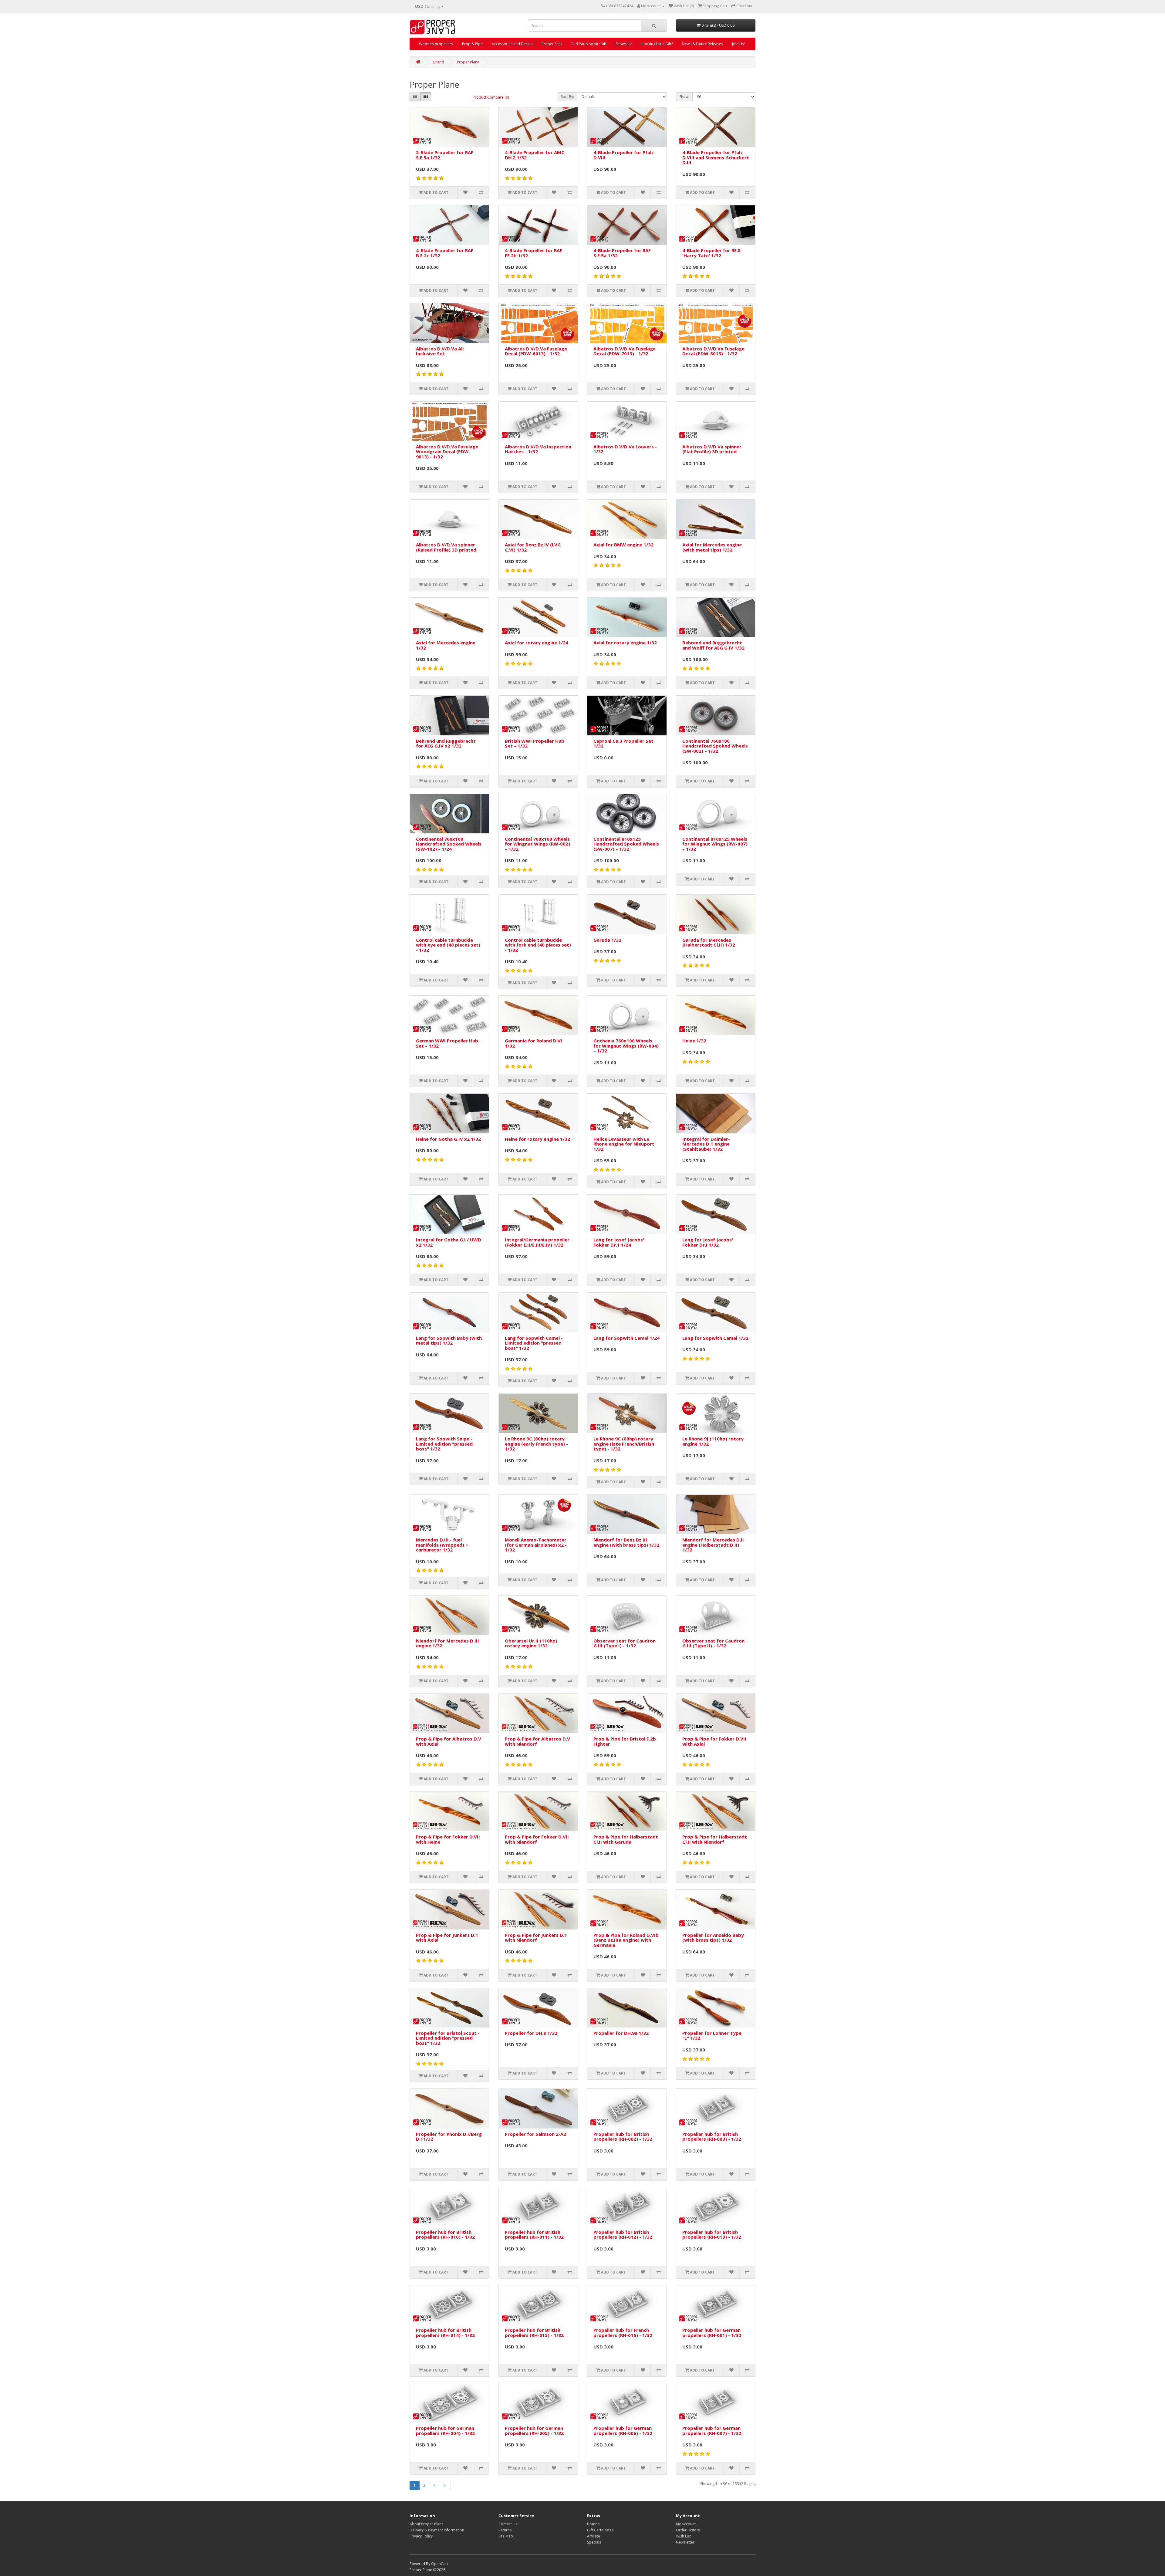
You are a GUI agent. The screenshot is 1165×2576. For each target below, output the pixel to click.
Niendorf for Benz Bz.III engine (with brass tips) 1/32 (626, 1542)
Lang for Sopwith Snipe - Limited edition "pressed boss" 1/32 (444, 1444)
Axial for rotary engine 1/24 (537, 643)
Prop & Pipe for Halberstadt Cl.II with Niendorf (715, 1839)
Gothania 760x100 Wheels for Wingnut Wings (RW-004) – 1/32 (626, 1046)
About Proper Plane (427, 2524)
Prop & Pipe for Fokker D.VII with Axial (714, 1741)
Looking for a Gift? (657, 44)
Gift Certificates (600, 2530)
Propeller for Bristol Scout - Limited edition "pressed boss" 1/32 (448, 2038)
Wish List (683, 2536)
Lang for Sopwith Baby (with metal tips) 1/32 (449, 1340)
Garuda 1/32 (607, 940)
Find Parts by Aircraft (589, 44)
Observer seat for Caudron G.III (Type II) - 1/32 (713, 1643)
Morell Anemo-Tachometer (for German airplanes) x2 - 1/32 (536, 1545)
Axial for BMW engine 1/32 (623, 545)
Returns (505, 2530)
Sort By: (567, 97)
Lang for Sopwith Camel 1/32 (715, 1338)
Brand (439, 62)
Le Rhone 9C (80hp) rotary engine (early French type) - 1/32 (536, 1444)
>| (445, 2485)
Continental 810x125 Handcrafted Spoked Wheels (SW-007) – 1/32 (626, 844)
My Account (686, 2524)
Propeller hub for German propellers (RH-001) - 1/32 (712, 2333)
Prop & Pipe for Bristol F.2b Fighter (625, 1741)
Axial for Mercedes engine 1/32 (446, 645)
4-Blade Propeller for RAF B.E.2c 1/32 (445, 253)
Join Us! (738, 44)
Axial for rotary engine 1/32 (625, 643)
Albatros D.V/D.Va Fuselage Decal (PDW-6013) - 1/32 (536, 351)
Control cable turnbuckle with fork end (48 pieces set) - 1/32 (538, 945)
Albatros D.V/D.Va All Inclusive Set (440, 351)
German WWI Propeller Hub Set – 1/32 (447, 1043)
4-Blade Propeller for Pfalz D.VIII (624, 155)
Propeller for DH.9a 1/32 (621, 2033)
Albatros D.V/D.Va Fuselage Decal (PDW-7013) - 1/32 (625, 351)
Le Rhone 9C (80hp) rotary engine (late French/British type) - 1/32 (624, 1444)
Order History (688, 2530)
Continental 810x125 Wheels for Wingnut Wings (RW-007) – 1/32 (715, 844)
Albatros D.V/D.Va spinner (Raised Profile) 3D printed (446, 547)
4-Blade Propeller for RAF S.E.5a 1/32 (622, 253)
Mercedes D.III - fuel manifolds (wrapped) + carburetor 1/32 (442, 1545)
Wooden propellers (436, 44)
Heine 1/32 (694, 1041)
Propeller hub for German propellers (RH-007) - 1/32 (712, 2431)
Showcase (624, 44)
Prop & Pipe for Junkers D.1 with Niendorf (536, 1938)
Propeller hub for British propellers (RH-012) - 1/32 (623, 2235)
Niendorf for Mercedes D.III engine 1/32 (447, 1643)
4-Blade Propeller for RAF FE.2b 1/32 (534, 253)
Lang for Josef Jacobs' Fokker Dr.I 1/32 (708, 1242)
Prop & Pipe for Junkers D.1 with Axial (447, 1938)
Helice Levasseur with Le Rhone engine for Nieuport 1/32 (624, 1144)
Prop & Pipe (472, 44)
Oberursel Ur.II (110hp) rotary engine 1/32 (531, 1643)
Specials (594, 2542)
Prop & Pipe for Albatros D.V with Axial (449, 1741)
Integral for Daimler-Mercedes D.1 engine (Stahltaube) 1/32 (706, 1144)
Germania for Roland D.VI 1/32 (534, 1043)
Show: (684, 97)
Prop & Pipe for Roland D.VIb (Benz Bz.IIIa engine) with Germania (626, 1940)
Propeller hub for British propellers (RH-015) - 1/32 (534, 2333)
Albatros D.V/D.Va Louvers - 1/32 (625, 449)
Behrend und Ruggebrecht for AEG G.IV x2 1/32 (446, 743)
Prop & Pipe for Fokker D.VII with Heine (448, 1839)
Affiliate (594, 2536)
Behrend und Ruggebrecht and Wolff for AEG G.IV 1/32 (713, 645)
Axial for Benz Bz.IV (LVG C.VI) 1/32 (533, 547)
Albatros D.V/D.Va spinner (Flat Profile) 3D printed (712, 449)
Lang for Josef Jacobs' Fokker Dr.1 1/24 (619, 1242)
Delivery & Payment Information (437, 2530)
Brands (593, 2524)
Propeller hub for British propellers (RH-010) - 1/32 (445, 2235)
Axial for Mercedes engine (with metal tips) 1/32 (712, 547)
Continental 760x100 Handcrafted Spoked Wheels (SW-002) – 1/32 (715, 746)
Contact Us (508, 2524)
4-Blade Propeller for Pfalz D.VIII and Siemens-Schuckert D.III (716, 157)
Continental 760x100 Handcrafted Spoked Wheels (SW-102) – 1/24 (449, 844)
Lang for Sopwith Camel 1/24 (626, 1338)
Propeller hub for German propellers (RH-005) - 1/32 (534, 2431)
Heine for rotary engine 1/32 (537, 1139)
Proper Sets (552, 44)
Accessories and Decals (512, 44)
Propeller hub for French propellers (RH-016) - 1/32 (623, 2333)
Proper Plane (468, 62)
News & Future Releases (702, 44)
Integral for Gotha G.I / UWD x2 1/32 (449, 1242)
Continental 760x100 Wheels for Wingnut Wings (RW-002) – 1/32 (537, 844)
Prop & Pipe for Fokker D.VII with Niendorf (537, 1839)
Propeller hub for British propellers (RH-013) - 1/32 (712, 2235)
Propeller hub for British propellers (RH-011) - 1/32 (534, 2235)
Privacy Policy (421, 2536)
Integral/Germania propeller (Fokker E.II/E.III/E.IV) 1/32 (537, 1242)
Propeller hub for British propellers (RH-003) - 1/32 (712, 2137)
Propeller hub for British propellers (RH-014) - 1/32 (445, 2333)
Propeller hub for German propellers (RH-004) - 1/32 (445, 2431)
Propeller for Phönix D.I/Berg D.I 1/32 (449, 2137)
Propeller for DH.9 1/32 (531, 2033)
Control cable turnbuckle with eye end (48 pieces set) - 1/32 (448, 945)
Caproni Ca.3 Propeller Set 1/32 (623, 743)
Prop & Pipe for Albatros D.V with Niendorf (537, 1741)
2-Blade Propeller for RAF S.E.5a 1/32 (445, 155)
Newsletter (685, 2542)
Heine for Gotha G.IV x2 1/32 (448, 1139)
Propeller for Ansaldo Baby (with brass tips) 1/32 (713, 1938)
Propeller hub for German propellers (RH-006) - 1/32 (623, 2431)
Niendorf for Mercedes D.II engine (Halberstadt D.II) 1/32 (713, 1545)
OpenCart (440, 2564)
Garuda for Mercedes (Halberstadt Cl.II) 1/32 (709, 942)
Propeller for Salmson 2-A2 (535, 2134)
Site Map (506, 2536)
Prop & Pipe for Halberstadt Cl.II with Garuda (626, 1839)
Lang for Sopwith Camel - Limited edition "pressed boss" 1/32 (534, 1343)
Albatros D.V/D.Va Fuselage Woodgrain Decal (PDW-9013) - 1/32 (447, 452)
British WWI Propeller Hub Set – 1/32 (535, 743)
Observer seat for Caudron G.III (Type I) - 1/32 (625, 1643)
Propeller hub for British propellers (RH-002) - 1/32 (623, 2137)
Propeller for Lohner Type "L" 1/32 (712, 2036)
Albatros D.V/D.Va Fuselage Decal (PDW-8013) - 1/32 (713, 351)
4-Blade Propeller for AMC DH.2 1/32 (535, 155)
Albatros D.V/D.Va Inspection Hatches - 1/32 (538, 449)
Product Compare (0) (491, 97)
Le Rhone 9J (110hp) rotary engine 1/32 (713, 1441)
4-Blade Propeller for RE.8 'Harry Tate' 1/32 (711, 253)
